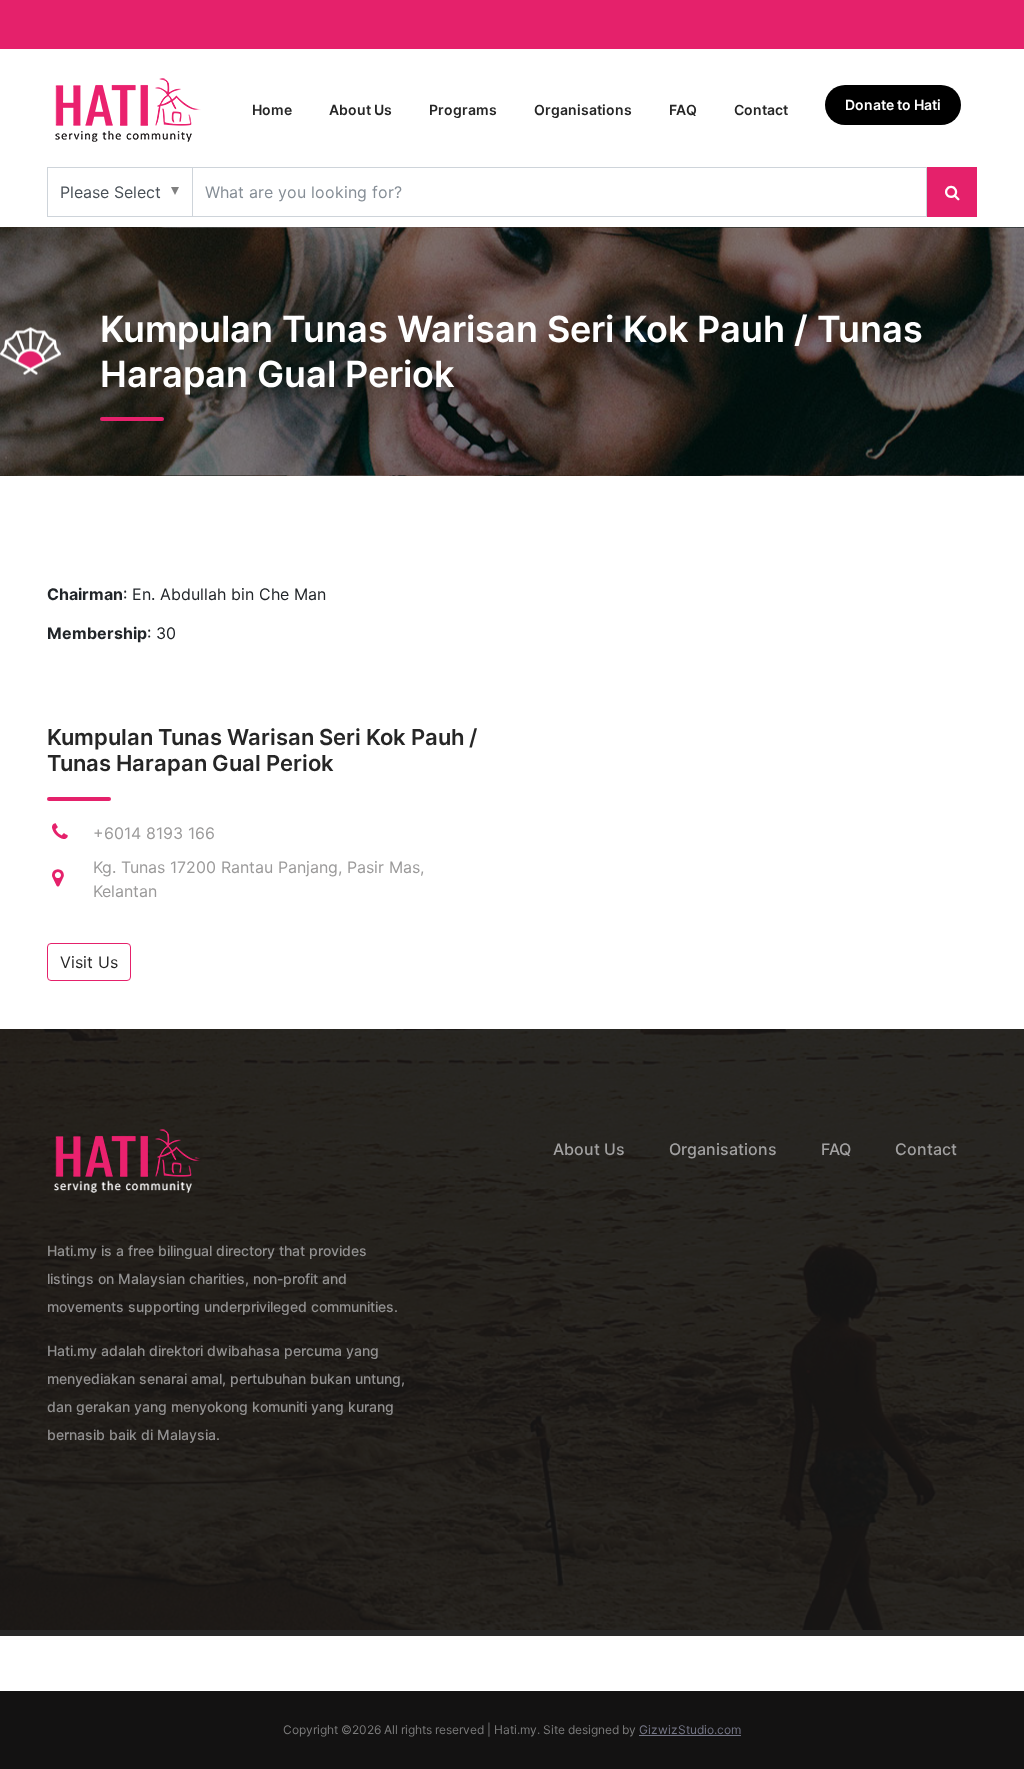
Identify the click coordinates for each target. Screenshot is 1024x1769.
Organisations (583, 109)
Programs (463, 109)
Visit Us (89, 962)
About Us (360, 109)
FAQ (683, 109)
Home (272, 109)
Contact (761, 109)
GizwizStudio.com (690, 1729)
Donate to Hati (893, 104)
